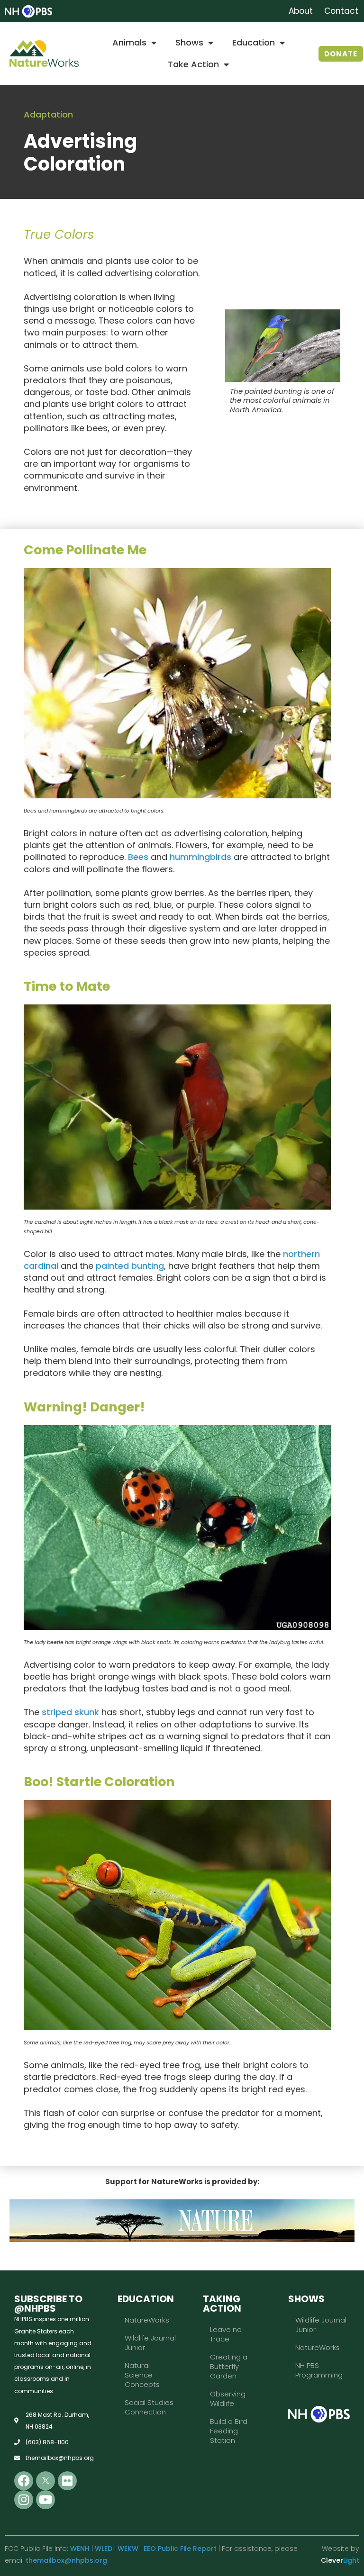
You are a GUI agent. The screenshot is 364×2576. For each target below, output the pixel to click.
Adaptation (48, 114)
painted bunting (130, 1266)
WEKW (128, 2549)
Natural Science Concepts (142, 2375)
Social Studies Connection (149, 2407)
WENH (80, 2549)
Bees (138, 857)
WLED (104, 2549)
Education (254, 42)
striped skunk (70, 1712)
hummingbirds (200, 857)
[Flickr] (67, 2481)
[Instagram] (24, 2500)
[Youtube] (45, 2500)
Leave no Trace (226, 2334)
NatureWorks (147, 2320)
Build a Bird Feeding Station (229, 2431)
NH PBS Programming (319, 2370)
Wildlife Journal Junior (150, 2343)
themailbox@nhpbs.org (66, 2560)
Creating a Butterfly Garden (229, 2366)
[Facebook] (24, 2481)
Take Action (193, 64)
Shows (189, 42)
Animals (129, 42)
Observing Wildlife (228, 2399)
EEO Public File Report (180, 2549)
